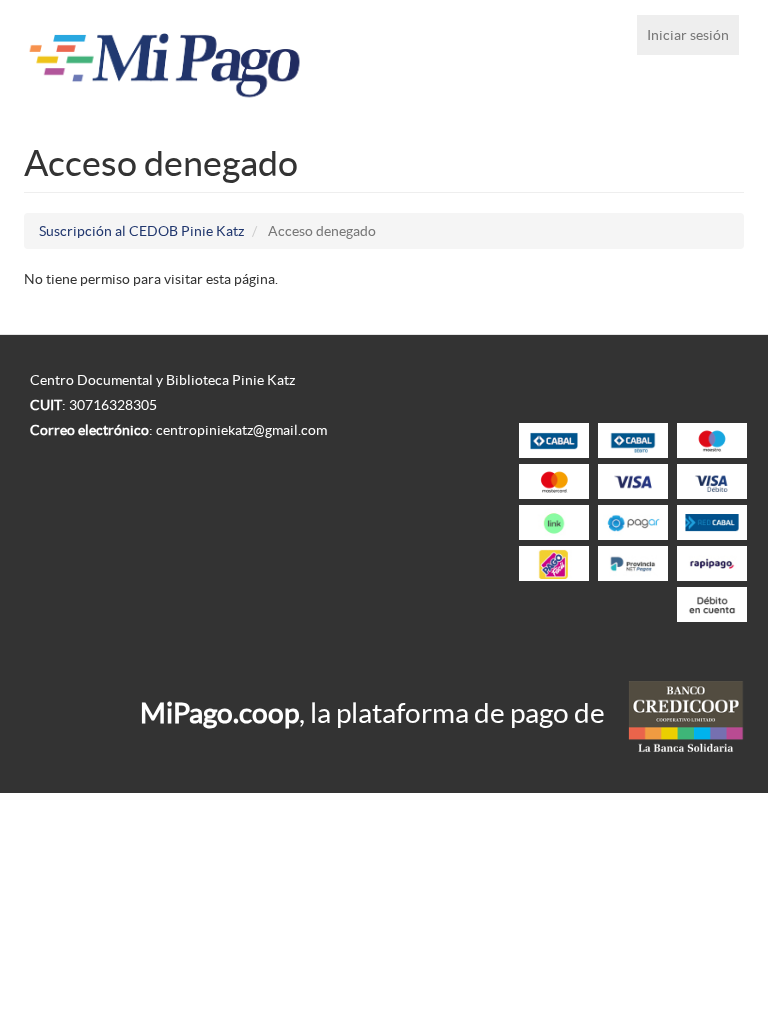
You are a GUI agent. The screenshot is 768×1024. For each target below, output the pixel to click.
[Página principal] (165, 59)
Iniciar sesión (688, 35)
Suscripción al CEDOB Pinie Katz (141, 231)
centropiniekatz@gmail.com (241, 430)
